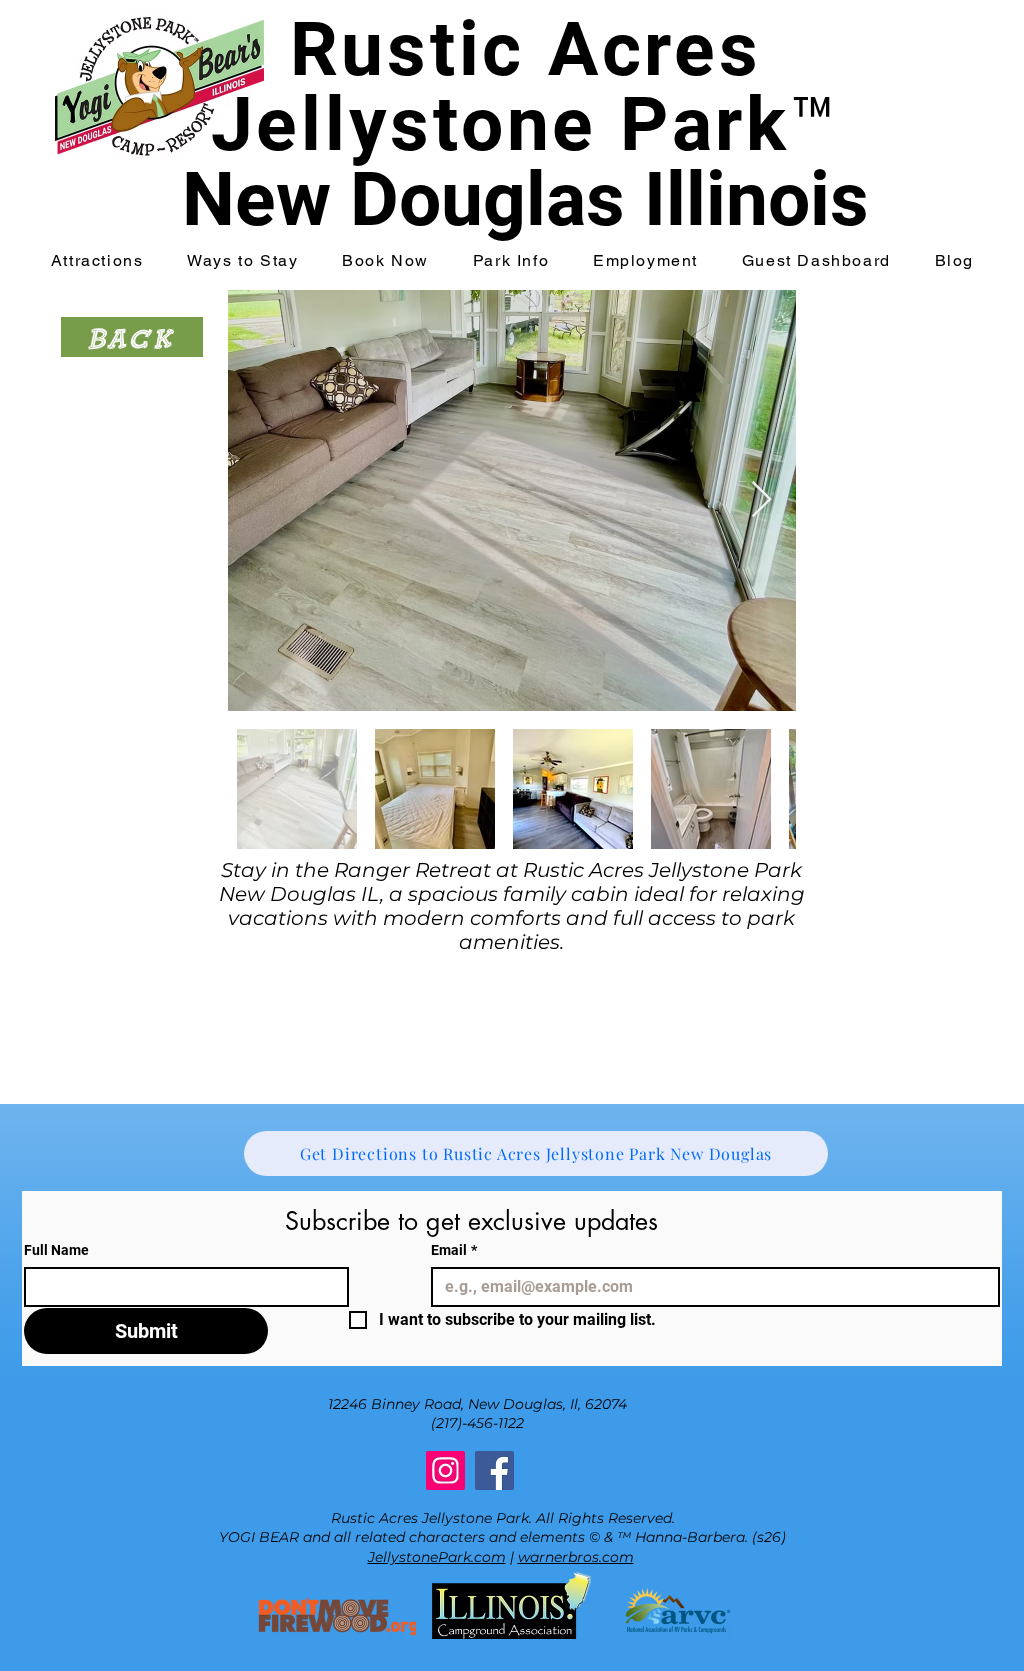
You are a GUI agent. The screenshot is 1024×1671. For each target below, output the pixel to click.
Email (454, 1250)
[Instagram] (445, 1470)
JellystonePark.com (437, 1557)
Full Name (56, 1250)
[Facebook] (494, 1470)
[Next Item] (761, 500)
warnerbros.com (576, 1557)
